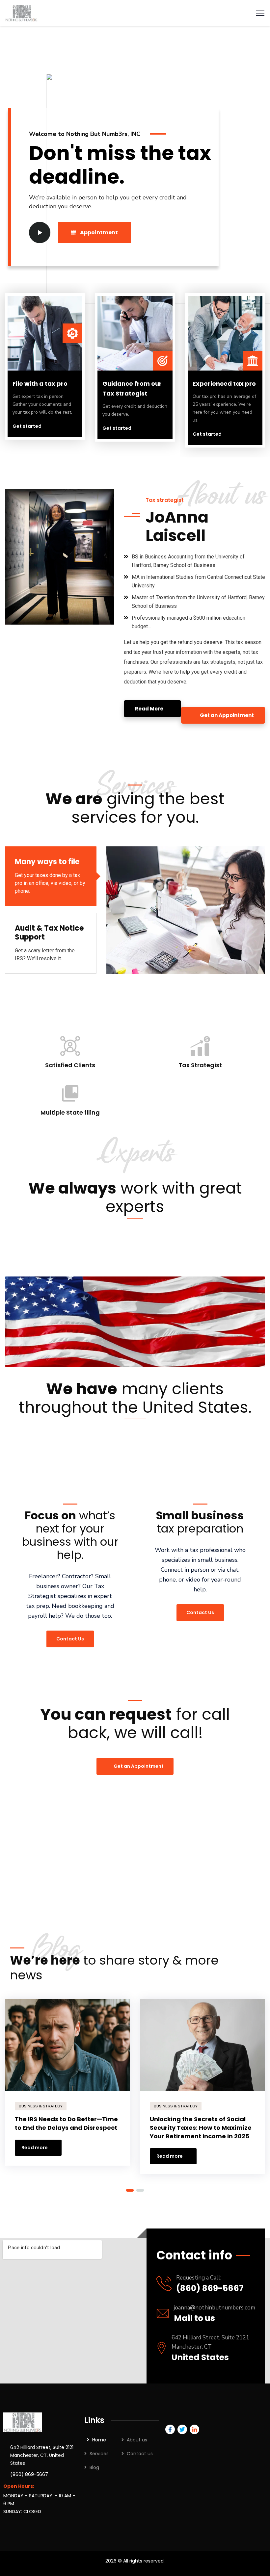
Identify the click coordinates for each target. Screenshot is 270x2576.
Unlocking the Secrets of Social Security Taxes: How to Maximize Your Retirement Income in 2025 (201, 2128)
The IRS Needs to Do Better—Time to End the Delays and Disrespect (66, 2123)
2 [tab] (140, 2190)
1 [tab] (130, 2190)
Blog (94, 2467)
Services (99, 2454)
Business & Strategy (41, 2106)
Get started (27, 426)
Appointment (99, 232)
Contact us (140, 2454)
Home (99, 2440)
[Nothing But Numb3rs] (21, 13)
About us (137, 2440)
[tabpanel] (67, 2085)
